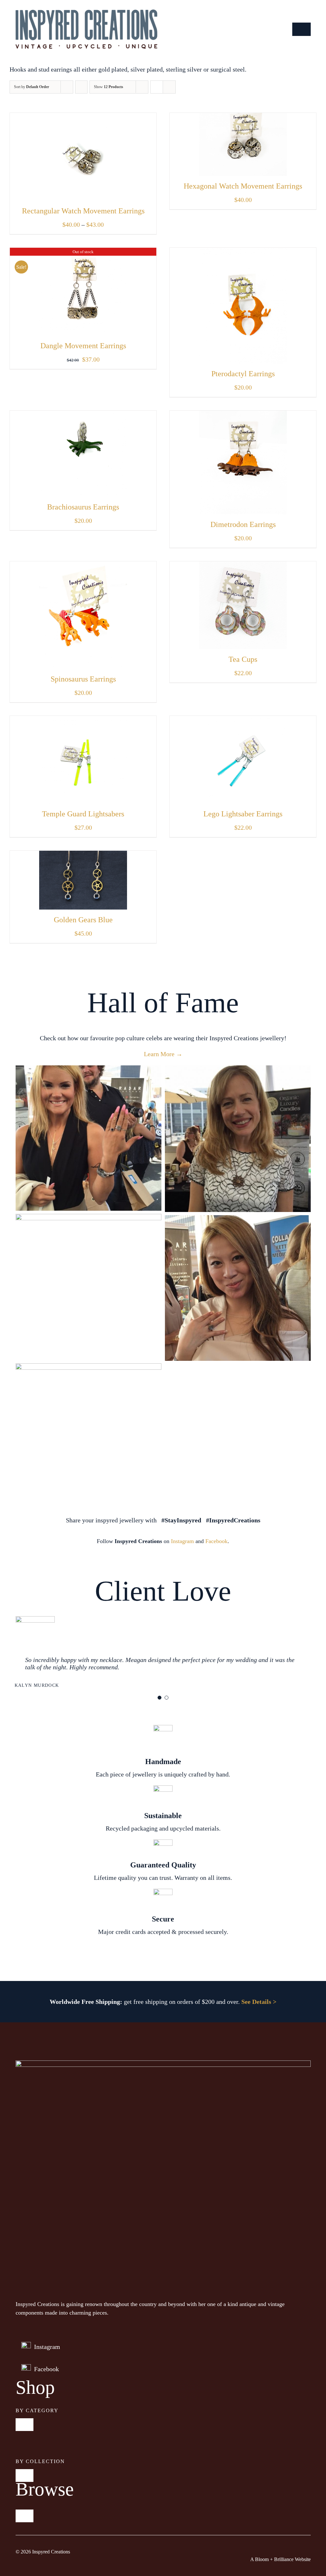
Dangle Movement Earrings (83, 346)
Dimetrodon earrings (243, 524)
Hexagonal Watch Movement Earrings (243, 186)
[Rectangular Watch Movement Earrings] (83, 118)
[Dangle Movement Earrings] (83, 253)
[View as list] (169, 87)
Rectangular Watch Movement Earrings (83, 211)
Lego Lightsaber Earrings (243, 814)
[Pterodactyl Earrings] (243, 253)
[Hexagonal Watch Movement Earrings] (243, 118)
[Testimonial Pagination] (159, 1698)
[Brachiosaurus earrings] (83, 415)
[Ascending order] (81, 87)
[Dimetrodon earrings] (243, 415)
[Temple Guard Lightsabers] (83, 721)
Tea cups (243, 659)
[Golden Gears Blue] (83, 855)
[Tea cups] (243, 566)
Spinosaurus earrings (83, 679)
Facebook (216, 1541)
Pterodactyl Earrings (243, 374)
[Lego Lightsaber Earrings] (243, 721)
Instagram (182, 1541)
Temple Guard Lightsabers (83, 814)
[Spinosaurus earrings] (83, 566)
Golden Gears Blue (83, 920)
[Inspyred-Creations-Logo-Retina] (86, 13)
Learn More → (163, 1054)
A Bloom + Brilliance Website (280, 2559)
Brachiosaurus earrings (83, 507)
